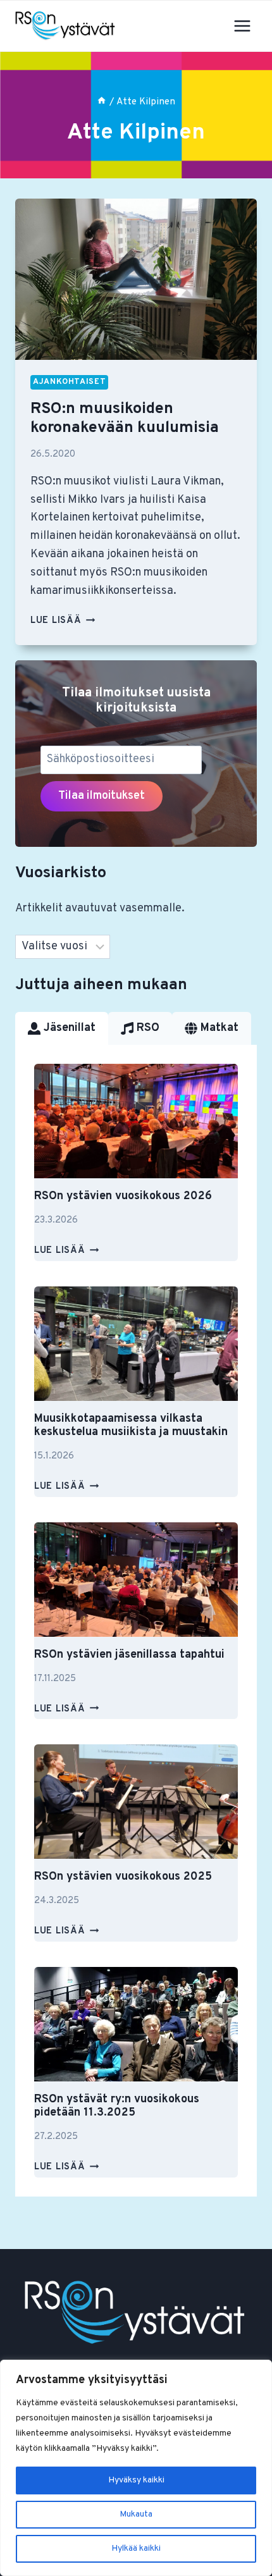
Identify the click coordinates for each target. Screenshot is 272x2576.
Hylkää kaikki (136, 2548)
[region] (136, 2468)
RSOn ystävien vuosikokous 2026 (123, 1196)
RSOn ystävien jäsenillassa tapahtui (129, 1655)
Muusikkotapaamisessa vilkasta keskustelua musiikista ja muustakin (131, 1426)
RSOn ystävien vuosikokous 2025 (123, 1877)
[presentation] (136, 279)
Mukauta (136, 2514)
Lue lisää (63, 621)
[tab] (62, 1028)
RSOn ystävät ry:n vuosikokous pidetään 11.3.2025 (117, 2106)
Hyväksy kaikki (136, 2480)
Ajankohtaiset (69, 382)
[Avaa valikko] (242, 26)
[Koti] (102, 102)
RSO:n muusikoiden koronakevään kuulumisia (125, 419)
